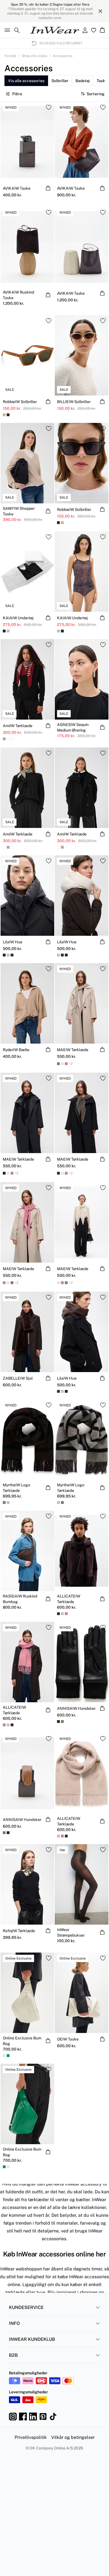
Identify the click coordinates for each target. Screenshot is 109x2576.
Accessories (63, 56)
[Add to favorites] (49, 107)
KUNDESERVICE (26, 2307)
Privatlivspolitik (31, 2437)
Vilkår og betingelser (73, 2437)
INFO (14, 2323)
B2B (13, 2355)
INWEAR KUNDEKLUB (32, 2339)
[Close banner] (100, 11)
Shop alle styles (35, 56)
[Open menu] (6, 30)
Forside (10, 56)
